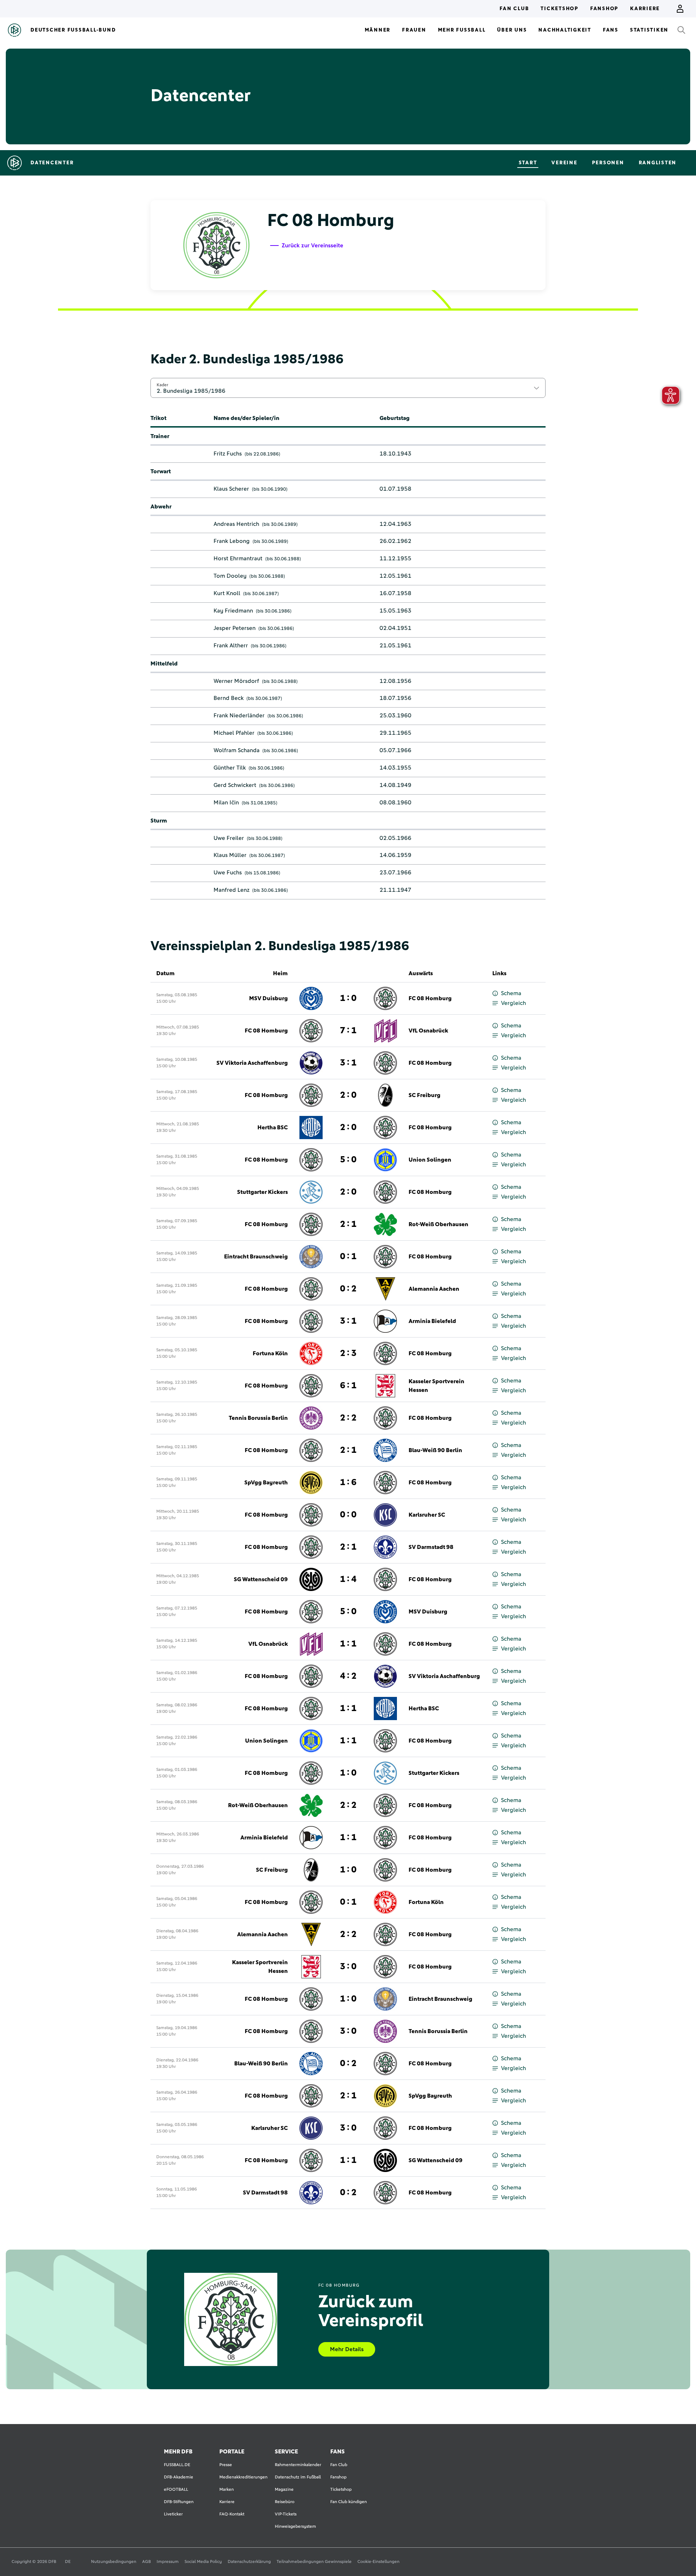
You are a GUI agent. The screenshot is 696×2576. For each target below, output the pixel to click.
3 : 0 (348, 1967)
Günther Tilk (230, 768)
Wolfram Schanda (237, 750)
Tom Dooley (230, 576)
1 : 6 (348, 1483)
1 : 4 (348, 1579)
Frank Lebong (232, 541)
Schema (511, 993)
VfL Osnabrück (428, 1031)
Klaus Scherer (231, 489)
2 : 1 (348, 1224)
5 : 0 (348, 1160)
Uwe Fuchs (228, 873)
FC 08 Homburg (430, 998)
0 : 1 (348, 1257)
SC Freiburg (424, 1095)
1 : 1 (348, 1644)
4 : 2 (348, 1676)
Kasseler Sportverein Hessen (436, 1386)
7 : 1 (348, 1031)
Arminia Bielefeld (432, 1321)
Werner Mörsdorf (236, 681)
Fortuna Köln (270, 1353)
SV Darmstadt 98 (431, 1547)
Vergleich (513, 1003)
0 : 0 (348, 1515)
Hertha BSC (273, 1128)
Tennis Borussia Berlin (258, 1418)
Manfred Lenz (231, 890)
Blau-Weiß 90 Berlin (435, 1450)
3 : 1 (348, 1063)
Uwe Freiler (229, 838)
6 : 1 (348, 1386)
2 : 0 (348, 1095)
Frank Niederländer (239, 716)
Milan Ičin (226, 803)
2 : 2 (348, 1418)
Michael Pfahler (234, 733)
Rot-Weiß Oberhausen (438, 1224)
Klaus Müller (230, 855)
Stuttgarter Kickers (262, 1192)
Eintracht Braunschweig (256, 1257)
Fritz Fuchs (228, 454)
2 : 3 (348, 1353)
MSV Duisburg (268, 998)
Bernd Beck (229, 698)
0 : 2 (348, 1289)
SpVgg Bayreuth (266, 1483)
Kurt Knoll (227, 593)
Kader (162, 385)
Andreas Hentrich (236, 524)
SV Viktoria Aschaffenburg (252, 1063)
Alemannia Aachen (434, 1289)
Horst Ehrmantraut (238, 559)
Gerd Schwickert (235, 785)
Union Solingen (430, 1160)
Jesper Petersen (235, 628)
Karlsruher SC (427, 1515)
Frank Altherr (231, 646)
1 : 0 (348, 998)
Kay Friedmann (233, 611)
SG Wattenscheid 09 (261, 1579)
